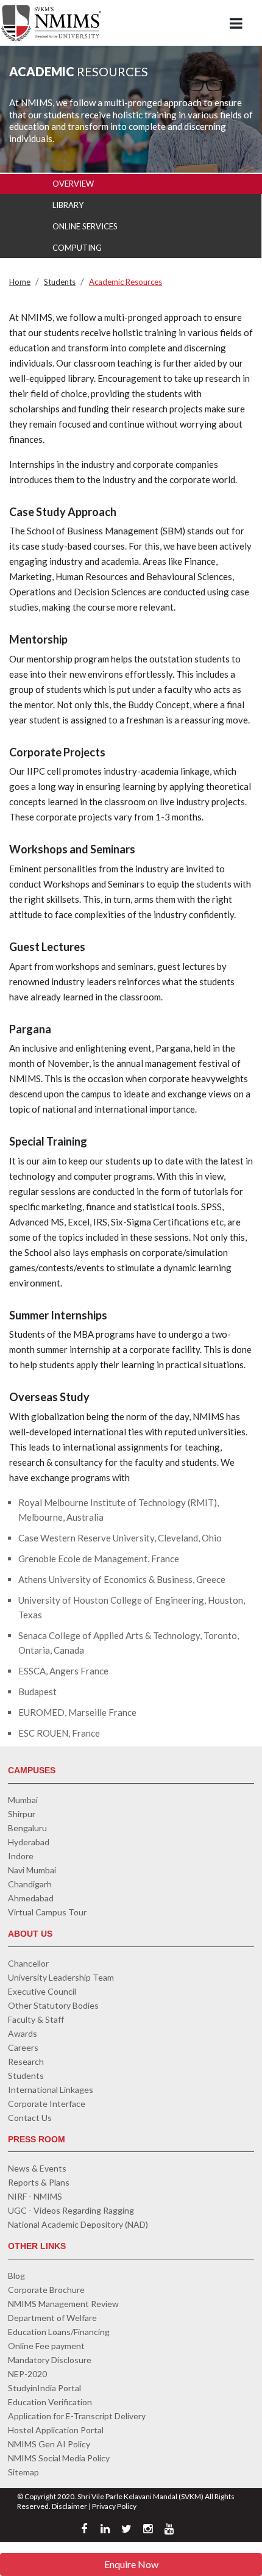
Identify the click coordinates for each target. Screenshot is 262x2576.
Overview (73, 184)
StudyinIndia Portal (44, 2388)
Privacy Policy (114, 2506)
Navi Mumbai (32, 1870)
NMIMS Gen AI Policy (49, 2444)
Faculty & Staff (36, 2019)
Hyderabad (29, 1842)
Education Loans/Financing (59, 2332)
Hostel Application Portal (56, 2430)
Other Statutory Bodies (53, 2005)
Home (20, 282)
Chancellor (28, 1963)
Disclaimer (69, 2506)
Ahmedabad (31, 1898)
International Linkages (51, 2090)
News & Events (37, 2168)
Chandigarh (30, 1884)
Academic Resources (126, 282)
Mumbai (23, 1800)
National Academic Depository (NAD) (78, 2224)
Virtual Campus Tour (47, 1912)
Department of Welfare (52, 2318)
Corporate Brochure (46, 2290)
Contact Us (30, 2118)
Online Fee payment (46, 2346)
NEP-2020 (27, 2374)
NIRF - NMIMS (35, 2196)
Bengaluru (27, 1828)
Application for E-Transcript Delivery (77, 2416)
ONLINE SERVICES (85, 226)
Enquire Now (131, 2564)
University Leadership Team (61, 1977)
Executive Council (42, 1991)
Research (26, 2061)
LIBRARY (68, 205)
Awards (23, 2033)
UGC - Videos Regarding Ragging (71, 2210)
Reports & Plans (39, 2182)
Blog (16, 2276)
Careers (23, 2047)
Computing (77, 248)
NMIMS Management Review (63, 2304)
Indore (21, 1856)
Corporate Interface (47, 2104)
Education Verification (50, 2402)
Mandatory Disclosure (50, 2360)
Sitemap (23, 2472)
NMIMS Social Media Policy (59, 2458)
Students (60, 282)
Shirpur (22, 1814)
